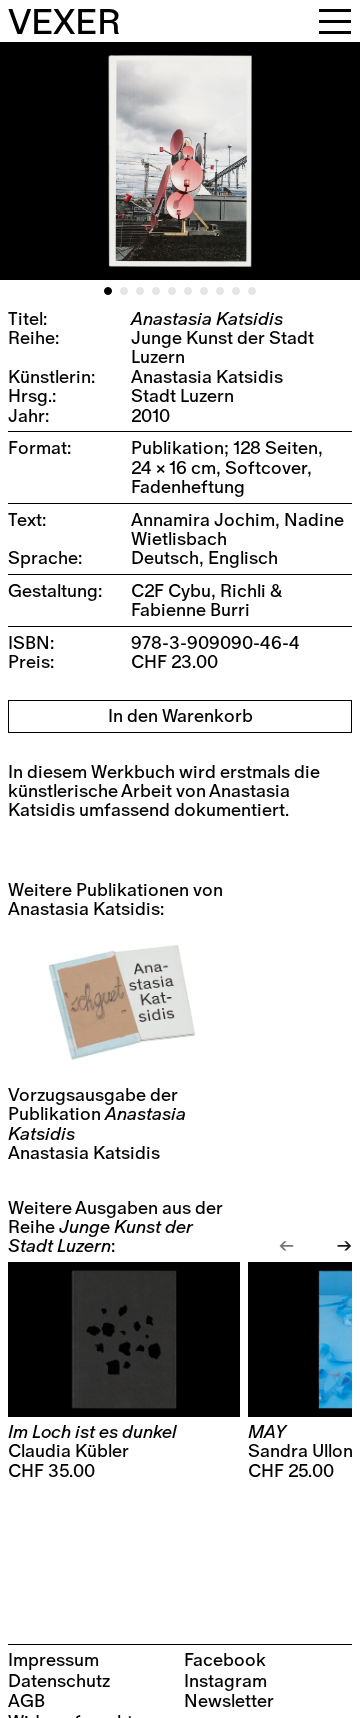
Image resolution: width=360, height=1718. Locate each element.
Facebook (225, 1660)
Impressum (53, 1660)
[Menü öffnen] (335, 21)
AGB (26, 1701)
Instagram (225, 1681)
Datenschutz (59, 1681)
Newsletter (229, 1701)
